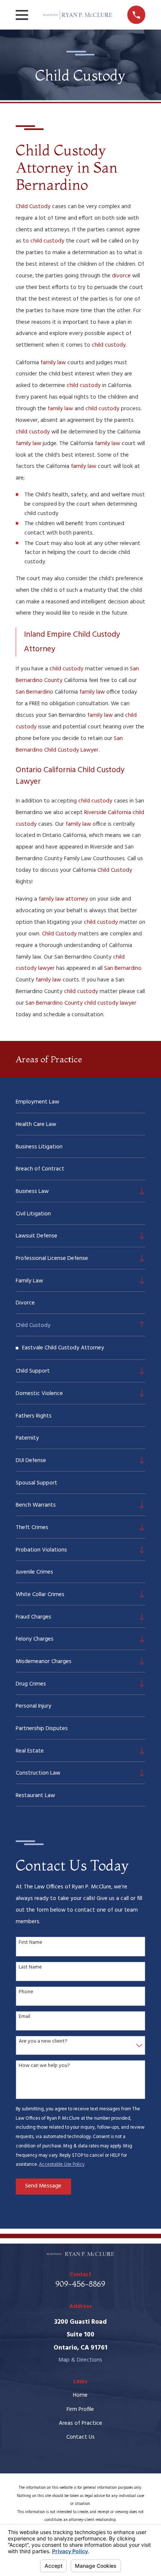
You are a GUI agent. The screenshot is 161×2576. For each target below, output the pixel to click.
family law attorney (63, 899)
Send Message (43, 2186)
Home (80, 2395)
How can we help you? (44, 2066)
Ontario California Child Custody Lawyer (70, 776)
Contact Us (80, 2437)
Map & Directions (80, 2360)
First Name (31, 1943)
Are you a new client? (43, 2042)
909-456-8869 (80, 2284)
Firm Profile (80, 2409)
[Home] (78, 15)
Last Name (30, 1968)
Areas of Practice (80, 2423)
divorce (121, 276)
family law (53, 363)
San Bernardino (34, 692)
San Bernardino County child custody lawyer (81, 1003)
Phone (26, 1992)
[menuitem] (81, 1102)
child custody (47, 241)
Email (25, 2017)
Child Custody (33, 207)
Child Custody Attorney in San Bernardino (67, 168)
